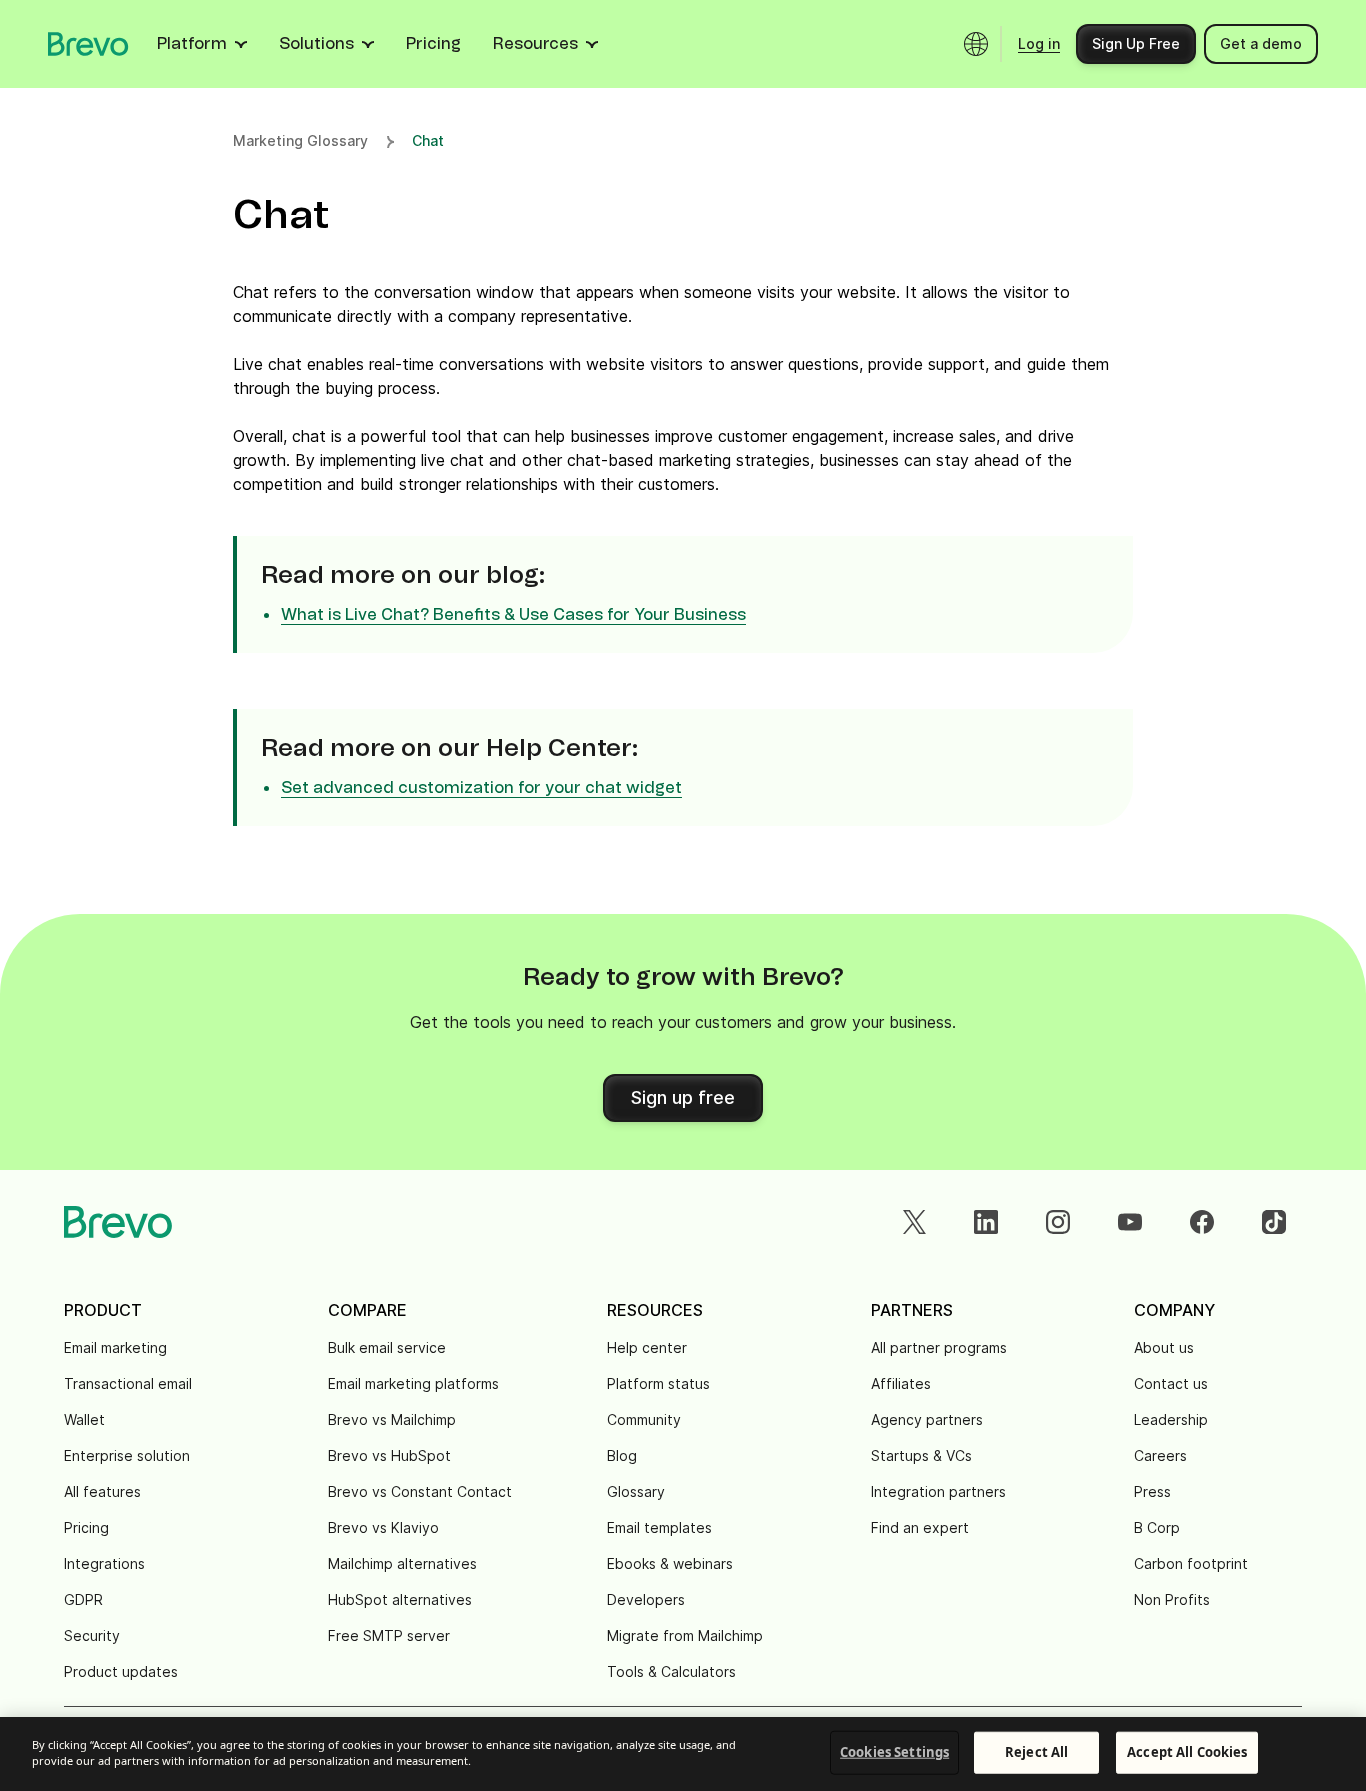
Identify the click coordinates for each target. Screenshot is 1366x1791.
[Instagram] (1058, 1222)
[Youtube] (1130, 1222)
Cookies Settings (894, 1752)
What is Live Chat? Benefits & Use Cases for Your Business (513, 615)
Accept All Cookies (1187, 1752)
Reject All (1036, 1752)
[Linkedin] (986, 1222)
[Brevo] (88, 44)
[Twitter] (914, 1222)
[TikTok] (1274, 1222)
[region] (683, 1754)
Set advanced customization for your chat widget (481, 788)
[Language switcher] (976, 44)
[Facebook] (1202, 1222)
